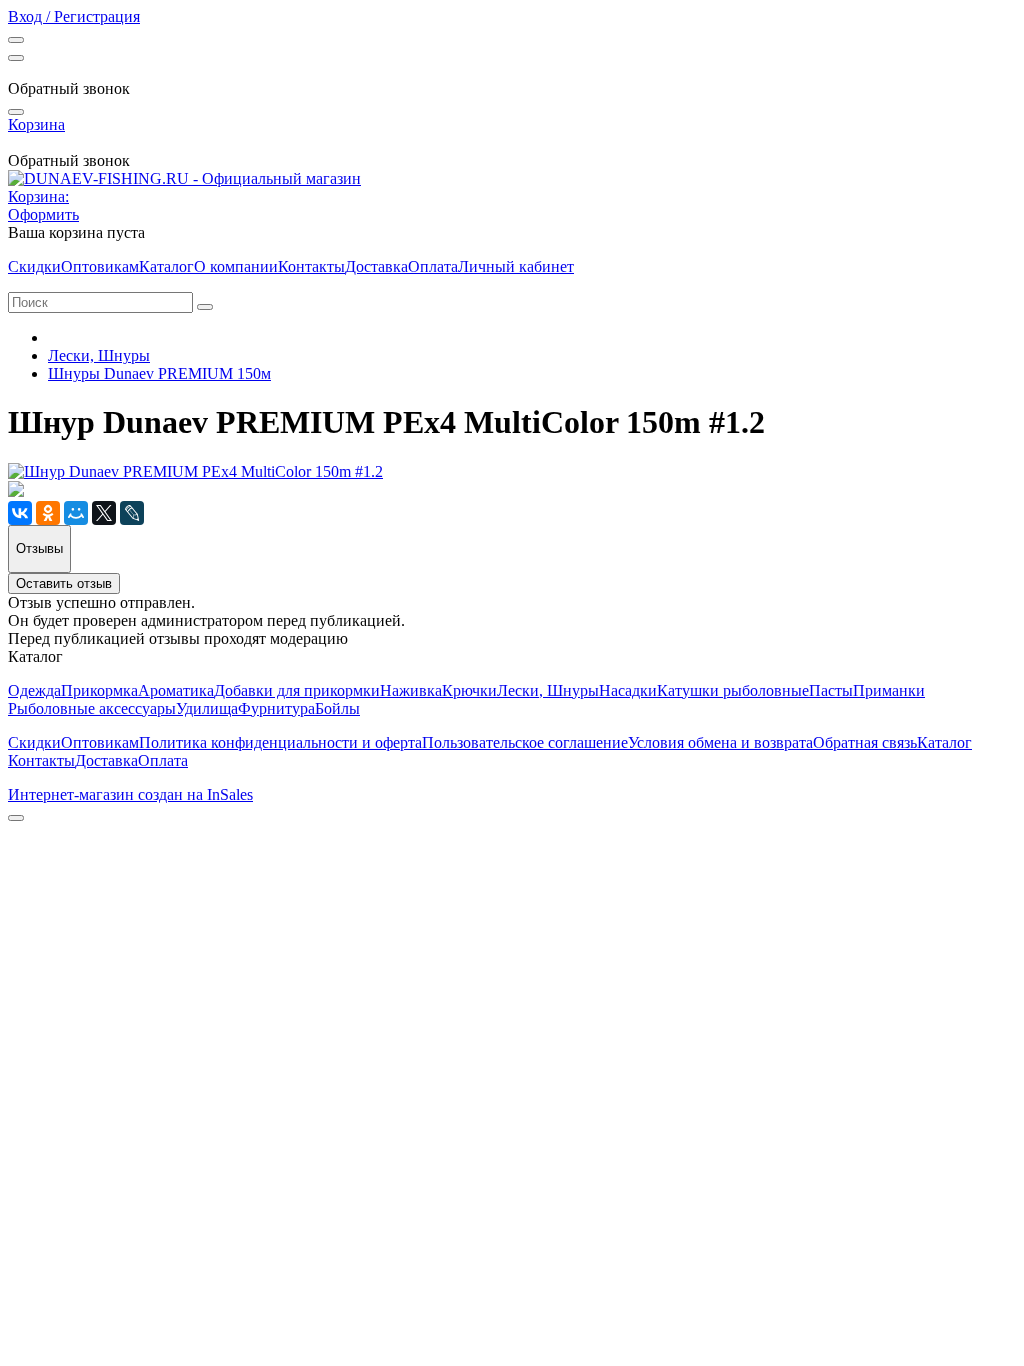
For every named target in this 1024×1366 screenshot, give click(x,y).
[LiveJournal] (132, 513)
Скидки (34, 266)
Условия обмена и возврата (720, 742)
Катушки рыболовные (733, 690)
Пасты (831, 690)
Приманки (889, 690)
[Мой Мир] (76, 513)
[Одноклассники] (48, 513)
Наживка (411, 690)
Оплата (433, 266)
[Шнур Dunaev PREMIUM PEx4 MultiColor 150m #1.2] (195, 471)
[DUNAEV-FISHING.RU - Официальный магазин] (184, 178)
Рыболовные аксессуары (92, 708)
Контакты (311, 266)
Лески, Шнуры (99, 355)
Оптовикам (100, 266)
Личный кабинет (516, 266)
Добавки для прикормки (297, 690)
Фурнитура (276, 708)
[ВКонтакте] (20, 513)
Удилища (207, 708)
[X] (104, 513)
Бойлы (337, 708)
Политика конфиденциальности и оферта (280, 742)
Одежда (34, 690)
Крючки (469, 690)
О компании (236, 266)
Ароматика (176, 690)
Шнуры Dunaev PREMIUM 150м (159, 373)
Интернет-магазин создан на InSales (130, 794)
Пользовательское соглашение (525, 742)
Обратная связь (865, 742)
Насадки (628, 690)
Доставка (376, 266)
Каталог (166, 266)
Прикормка (99, 690)
